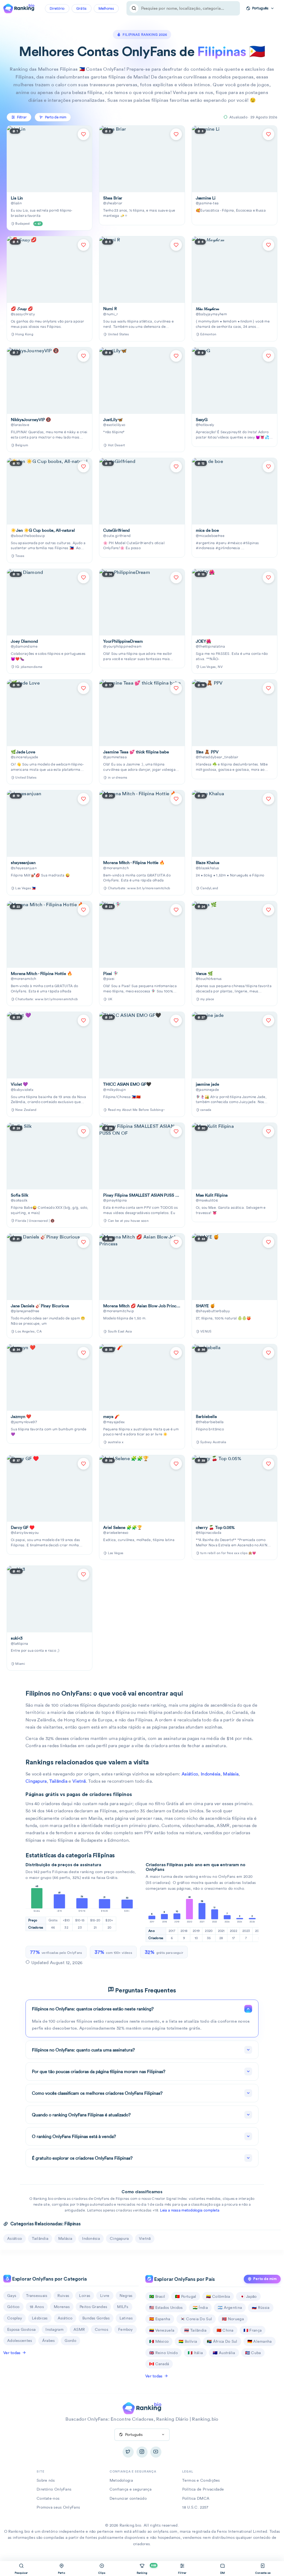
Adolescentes (20, 2341)
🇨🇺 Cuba (253, 2353)
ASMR (79, 2329)
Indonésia (211, 1774)
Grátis (82, 8)
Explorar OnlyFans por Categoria (49, 2279)
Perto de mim (265, 2279)
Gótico (13, 2307)
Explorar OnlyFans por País (184, 2279)
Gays (12, 2296)
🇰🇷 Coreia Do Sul (196, 2319)
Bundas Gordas (96, 2318)
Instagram (54, 2329)
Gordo (70, 2341)
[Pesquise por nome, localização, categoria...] (134, 8)
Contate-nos (48, 2498)
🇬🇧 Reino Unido (163, 2353)
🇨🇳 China (225, 2330)
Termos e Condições (201, 2480)
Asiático (190, 1774)
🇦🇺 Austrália (224, 2353)
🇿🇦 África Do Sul (222, 2341)
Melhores (106, 8)
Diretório (57, 8)
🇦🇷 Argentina (230, 2307)
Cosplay (15, 2318)
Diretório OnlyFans (54, 2489)
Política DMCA (196, 2498)
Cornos (102, 2329)
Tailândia (58, 1781)
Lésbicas (40, 2318)
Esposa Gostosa (21, 2329)
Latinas (126, 2318)
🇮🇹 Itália (195, 2353)
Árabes (49, 2341)
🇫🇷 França (253, 2330)
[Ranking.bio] (142, 2408)
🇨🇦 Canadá (159, 2364)
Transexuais (37, 2296)
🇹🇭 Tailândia (195, 2330)
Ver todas (12, 2353)
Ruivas (63, 2296)
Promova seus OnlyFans (58, 2507)
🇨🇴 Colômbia (218, 2296)
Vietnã (79, 1781)
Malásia (231, 1774)
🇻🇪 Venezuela (162, 2330)
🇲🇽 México (159, 2341)
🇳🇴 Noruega (233, 2319)
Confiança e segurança (130, 2489)
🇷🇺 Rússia (261, 2307)
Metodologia (121, 2480)
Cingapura (36, 1781)
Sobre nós (46, 2480)
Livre (105, 2296)
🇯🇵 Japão (248, 2296)
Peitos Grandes (93, 2307)
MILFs (123, 2307)
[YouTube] (156, 2452)
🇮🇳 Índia (200, 2307)
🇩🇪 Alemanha (260, 2341)
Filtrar (22, 117)
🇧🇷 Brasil (157, 2296)
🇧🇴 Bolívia (188, 2341)
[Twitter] (128, 2452)
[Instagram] (142, 2452)
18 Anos (37, 2307)
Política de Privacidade (203, 2489)
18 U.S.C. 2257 (195, 2507)
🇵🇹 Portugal (186, 2296)
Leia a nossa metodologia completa (190, 2210)
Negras (126, 2296)
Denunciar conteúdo (128, 2498)
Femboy (125, 2329)
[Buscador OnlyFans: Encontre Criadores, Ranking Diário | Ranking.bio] (19, 8)
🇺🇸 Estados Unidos (166, 2307)
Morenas (62, 2307)
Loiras (85, 2296)
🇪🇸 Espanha (160, 2319)
